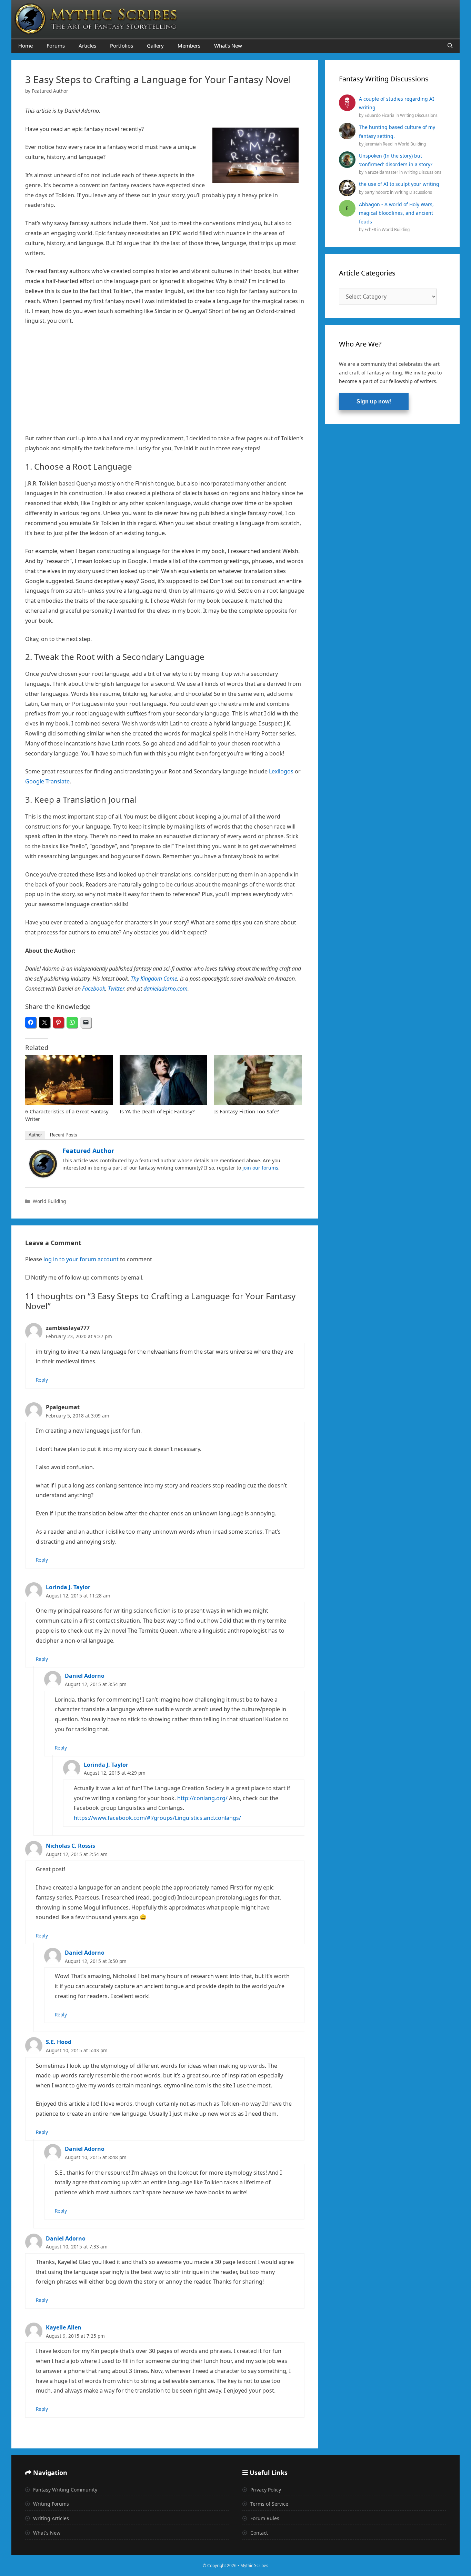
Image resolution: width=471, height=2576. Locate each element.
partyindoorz (377, 192)
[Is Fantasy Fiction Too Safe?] (258, 1080)
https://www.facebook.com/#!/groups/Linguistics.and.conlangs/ (157, 1818)
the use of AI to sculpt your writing (399, 184)
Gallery (155, 46)
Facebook (94, 989)
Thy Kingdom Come (154, 979)
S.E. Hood (59, 2042)
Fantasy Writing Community (64, 2490)
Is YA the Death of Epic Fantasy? (157, 1111)
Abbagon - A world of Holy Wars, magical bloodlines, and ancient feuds (396, 213)
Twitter (116, 989)
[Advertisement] (165, 382)
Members (189, 46)
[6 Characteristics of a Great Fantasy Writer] (69, 1080)
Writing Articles (50, 2518)
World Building (49, 1201)
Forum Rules (264, 2518)
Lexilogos (282, 771)
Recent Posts (64, 1135)
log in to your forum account (81, 1259)
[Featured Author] (43, 1175)
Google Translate (47, 781)
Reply (42, 1380)
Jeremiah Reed (379, 144)
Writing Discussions (419, 115)
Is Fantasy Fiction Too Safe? (247, 1111)
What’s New (228, 46)
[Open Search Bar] (450, 46)
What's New (46, 2533)
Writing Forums (50, 2504)
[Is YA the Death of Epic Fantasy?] (163, 1080)
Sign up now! (374, 402)
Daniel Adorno (85, 1676)
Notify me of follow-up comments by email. (87, 1277)
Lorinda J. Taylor (68, 1587)
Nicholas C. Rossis (71, 1846)
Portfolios (122, 46)
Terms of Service (269, 2504)
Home (26, 46)
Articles (87, 46)
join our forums (260, 1168)
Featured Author (88, 1151)
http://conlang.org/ (202, 1798)
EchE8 (371, 229)
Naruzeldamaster (382, 172)
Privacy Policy (265, 2490)
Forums (56, 46)
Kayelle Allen (64, 2327)
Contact (258, 2533)
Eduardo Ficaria (380, 115)
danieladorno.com (166, 989)
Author (35, 1135)
